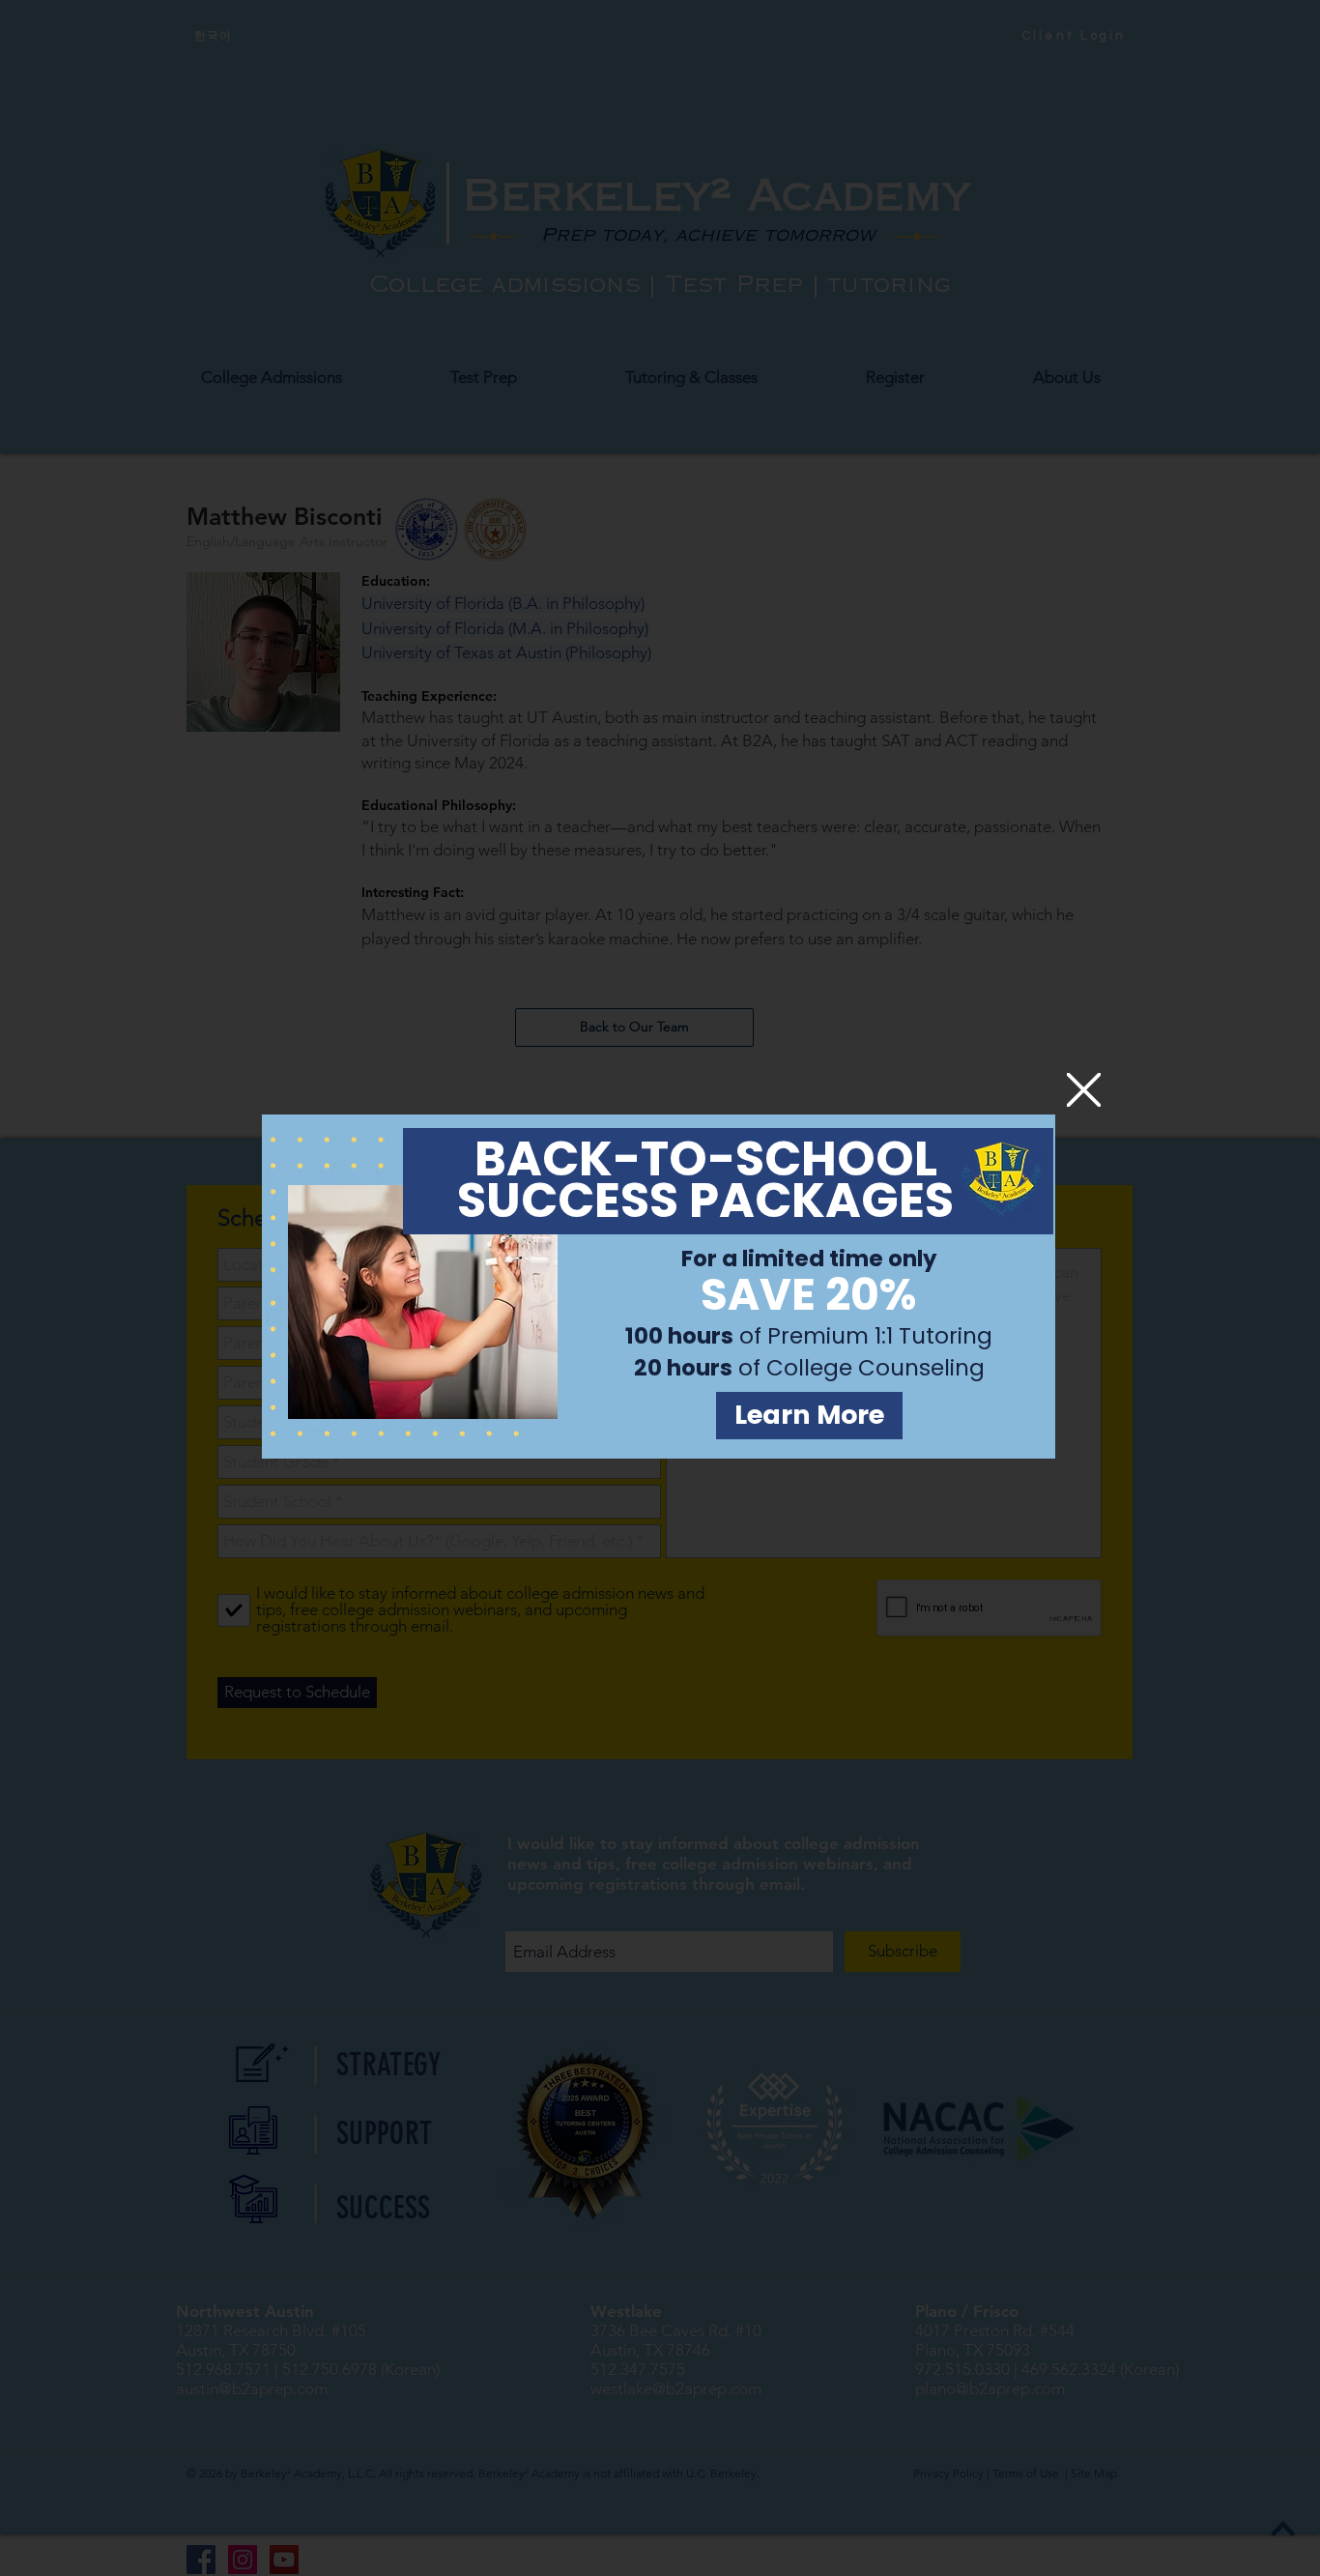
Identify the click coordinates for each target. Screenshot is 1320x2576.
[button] (1084, 1090)
